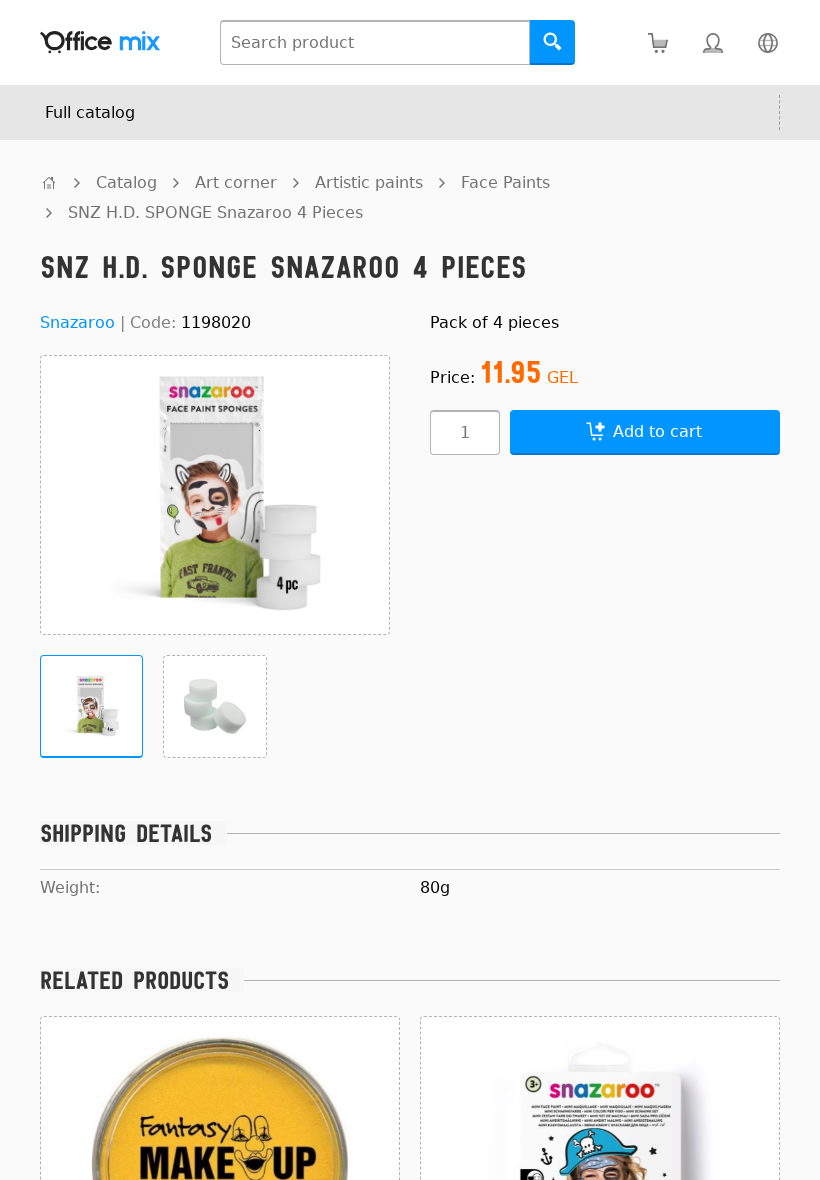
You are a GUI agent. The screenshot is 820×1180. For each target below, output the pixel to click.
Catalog (126, 182)
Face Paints (505, 182)
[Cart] (657, 42)
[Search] (552, 42)
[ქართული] (767, 42)
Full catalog (90, 112)
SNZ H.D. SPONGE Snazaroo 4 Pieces (215, 212)
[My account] (712, 42)
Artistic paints (369, 182)
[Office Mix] (100, 42)
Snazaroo (77, 322)
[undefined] (49, 182)
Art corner (236, 182)
